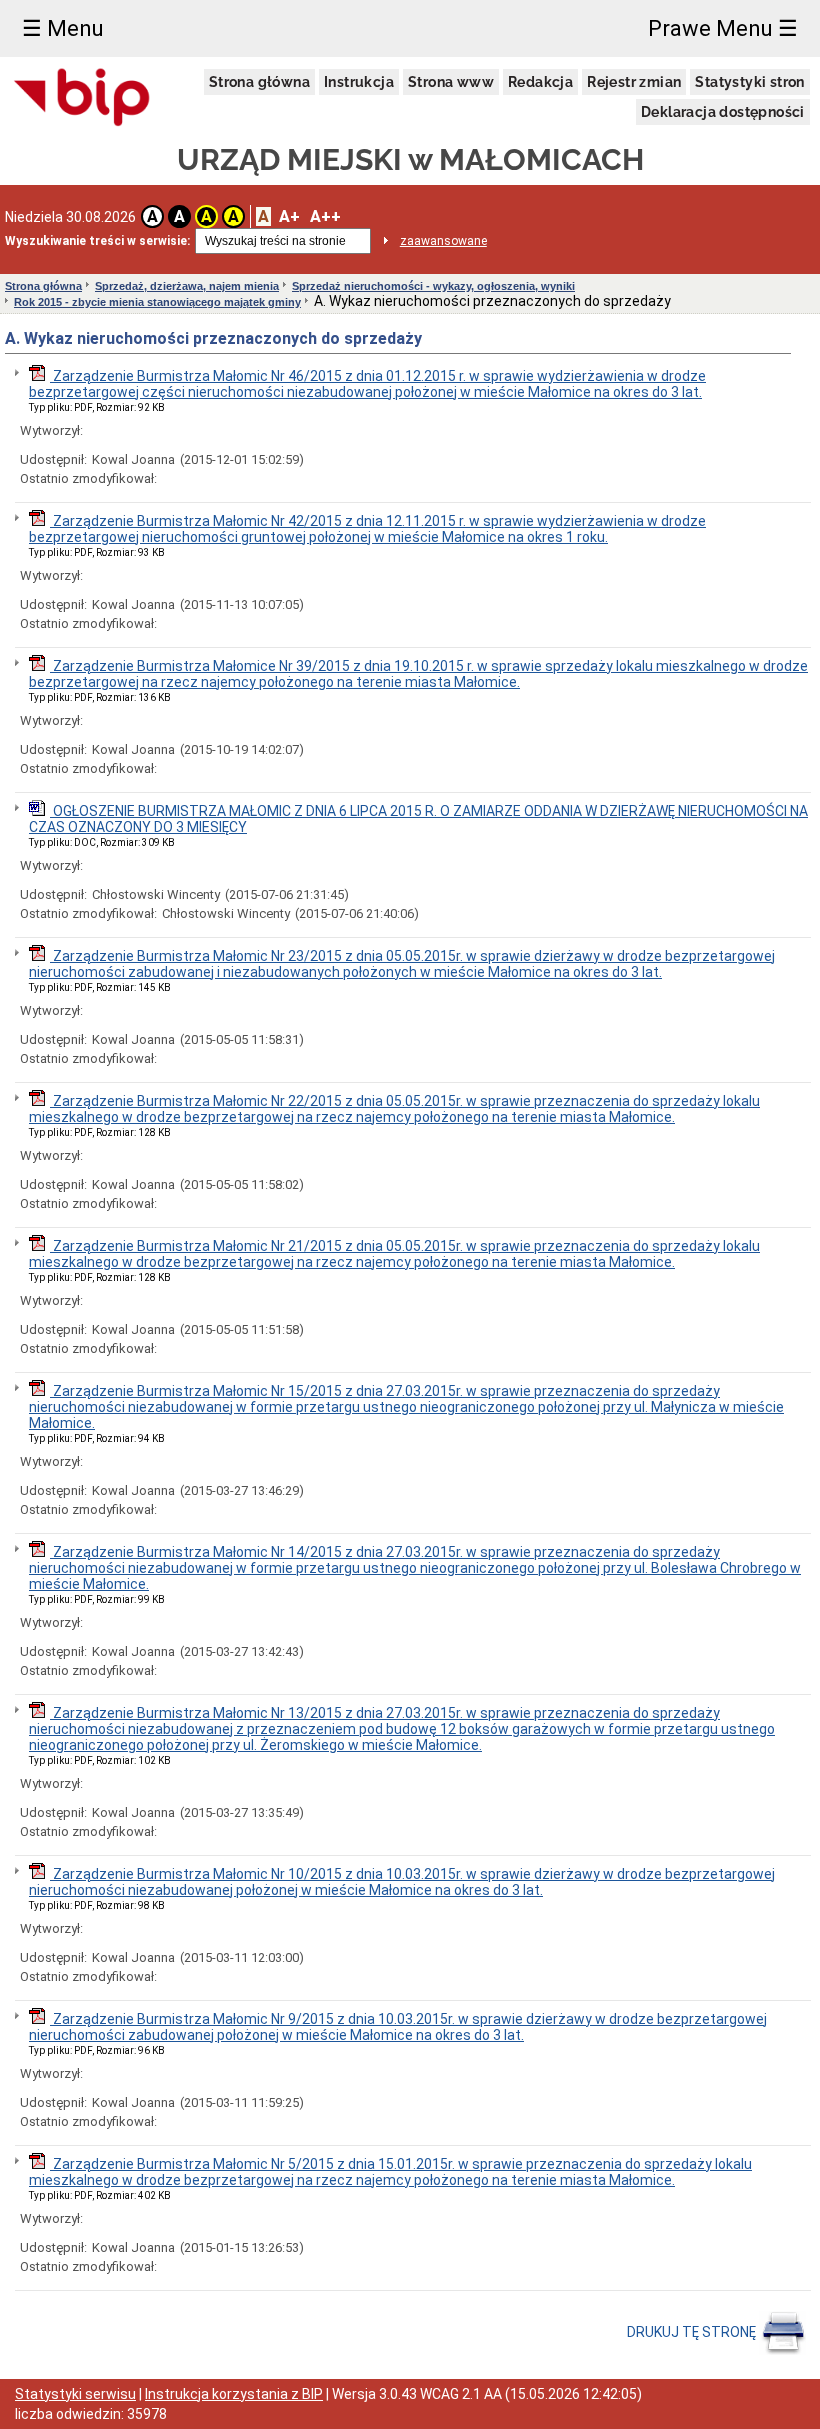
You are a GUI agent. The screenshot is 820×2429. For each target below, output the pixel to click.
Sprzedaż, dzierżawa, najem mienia (187, 286)
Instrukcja (359, 82)
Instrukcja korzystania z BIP (234, 2394)
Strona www (451, 82)
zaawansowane (443, 241)
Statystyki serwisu (75, 2394)
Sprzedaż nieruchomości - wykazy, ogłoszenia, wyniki (433, 286)
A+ (289, 216)
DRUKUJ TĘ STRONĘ (693, 2331)
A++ (325, 216)
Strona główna (259, 82)
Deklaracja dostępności (723, 112)
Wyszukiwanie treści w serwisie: (97, 241)
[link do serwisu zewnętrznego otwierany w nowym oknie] (82, 98)
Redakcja (540, 82)
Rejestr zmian (634, 82)
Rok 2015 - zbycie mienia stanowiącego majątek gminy (157, 302)
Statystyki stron (749, 82)
